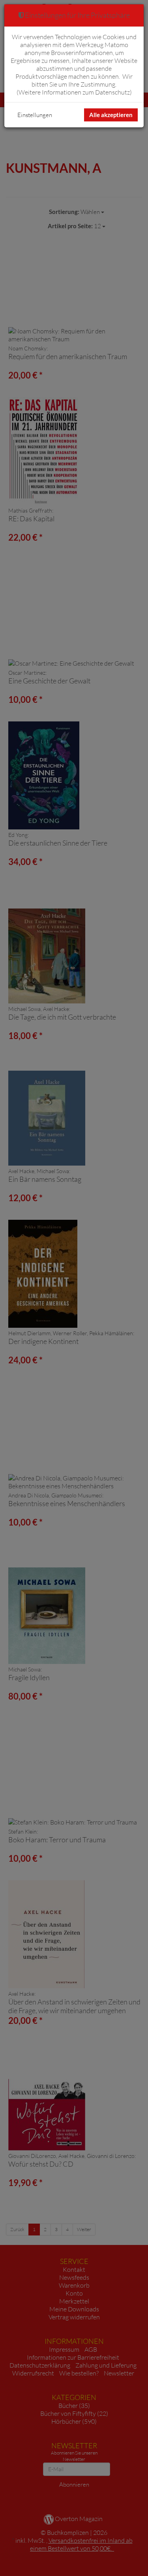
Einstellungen (35, 115)
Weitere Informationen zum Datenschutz (74, 92)
